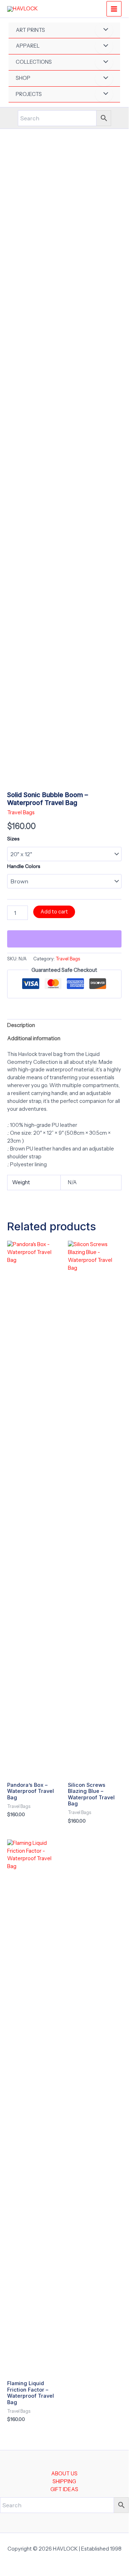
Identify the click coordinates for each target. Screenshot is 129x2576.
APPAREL (28, 46)
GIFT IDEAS (64, 2489)
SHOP (23, 78)
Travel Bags (21, 812)
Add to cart (54, 912)
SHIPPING (64, 2481)
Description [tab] (21, 1025)
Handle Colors (24, 866)
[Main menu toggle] (114, 9)
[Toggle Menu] (104, 30)
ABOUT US (64, 2474)
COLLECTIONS (34, 62)
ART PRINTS (30, 30)
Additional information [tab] (34, 1038)
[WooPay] (64, 939)
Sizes (13, 839)
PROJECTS (29, 94)
